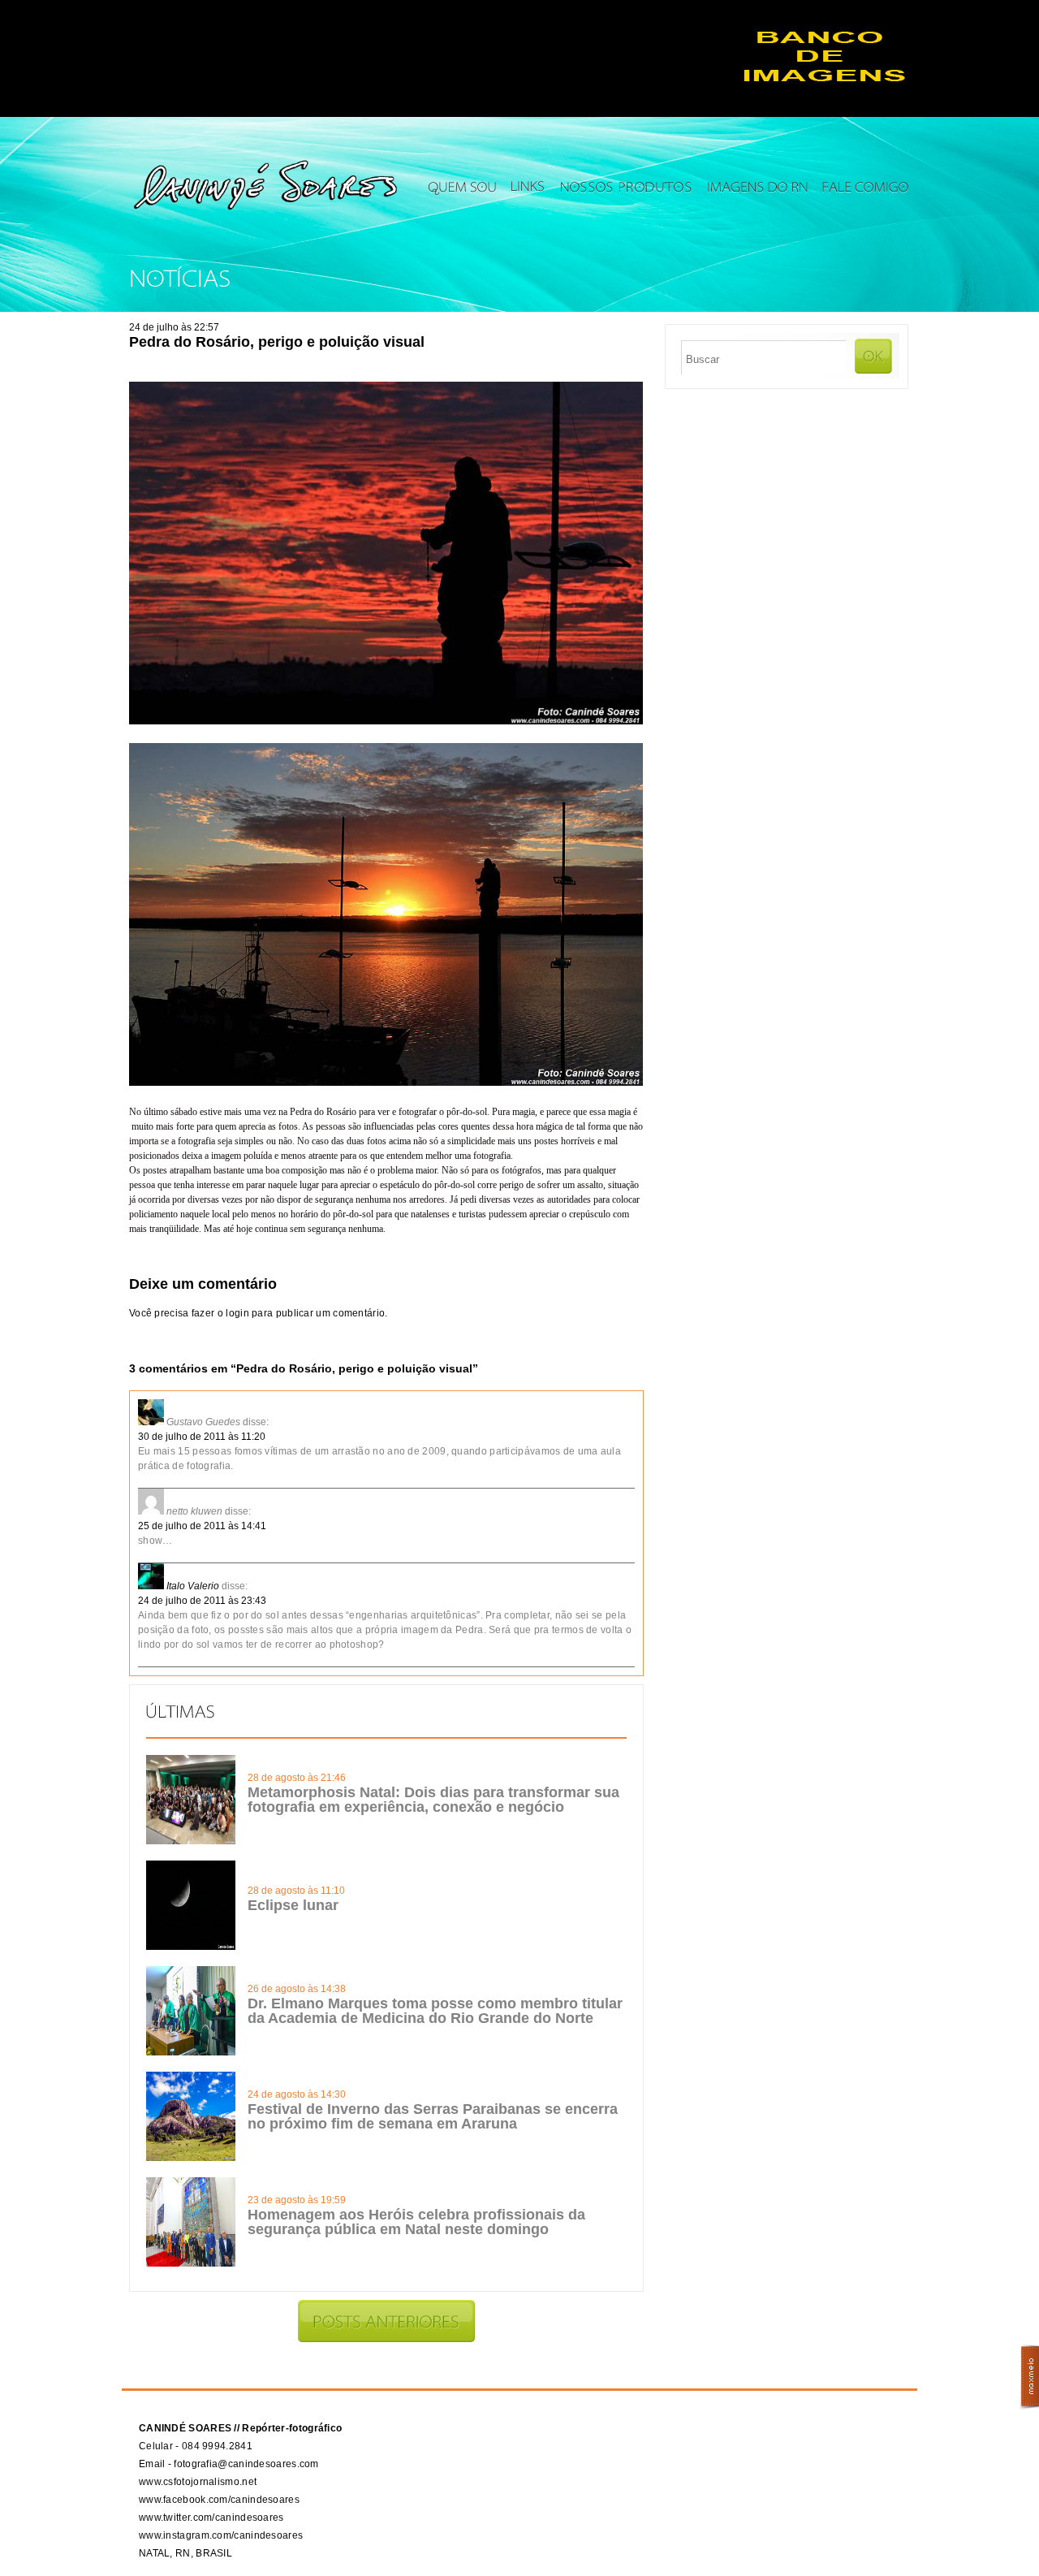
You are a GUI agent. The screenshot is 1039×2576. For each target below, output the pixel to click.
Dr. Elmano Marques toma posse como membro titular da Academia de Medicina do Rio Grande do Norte (435, 2011)
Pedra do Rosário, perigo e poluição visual (277, 342)
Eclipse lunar (293, 1905)
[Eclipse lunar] (191, 1947)
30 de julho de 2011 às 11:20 (202, 1437)
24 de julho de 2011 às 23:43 (202, 1601)
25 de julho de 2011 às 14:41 (202, 1526)
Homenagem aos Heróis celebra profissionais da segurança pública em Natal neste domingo (416, 2222)
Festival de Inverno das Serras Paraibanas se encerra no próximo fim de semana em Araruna (433, 2116)
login (237, 1313)
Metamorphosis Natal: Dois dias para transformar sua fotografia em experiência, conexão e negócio (433, 1800)
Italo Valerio (193, 1586)
